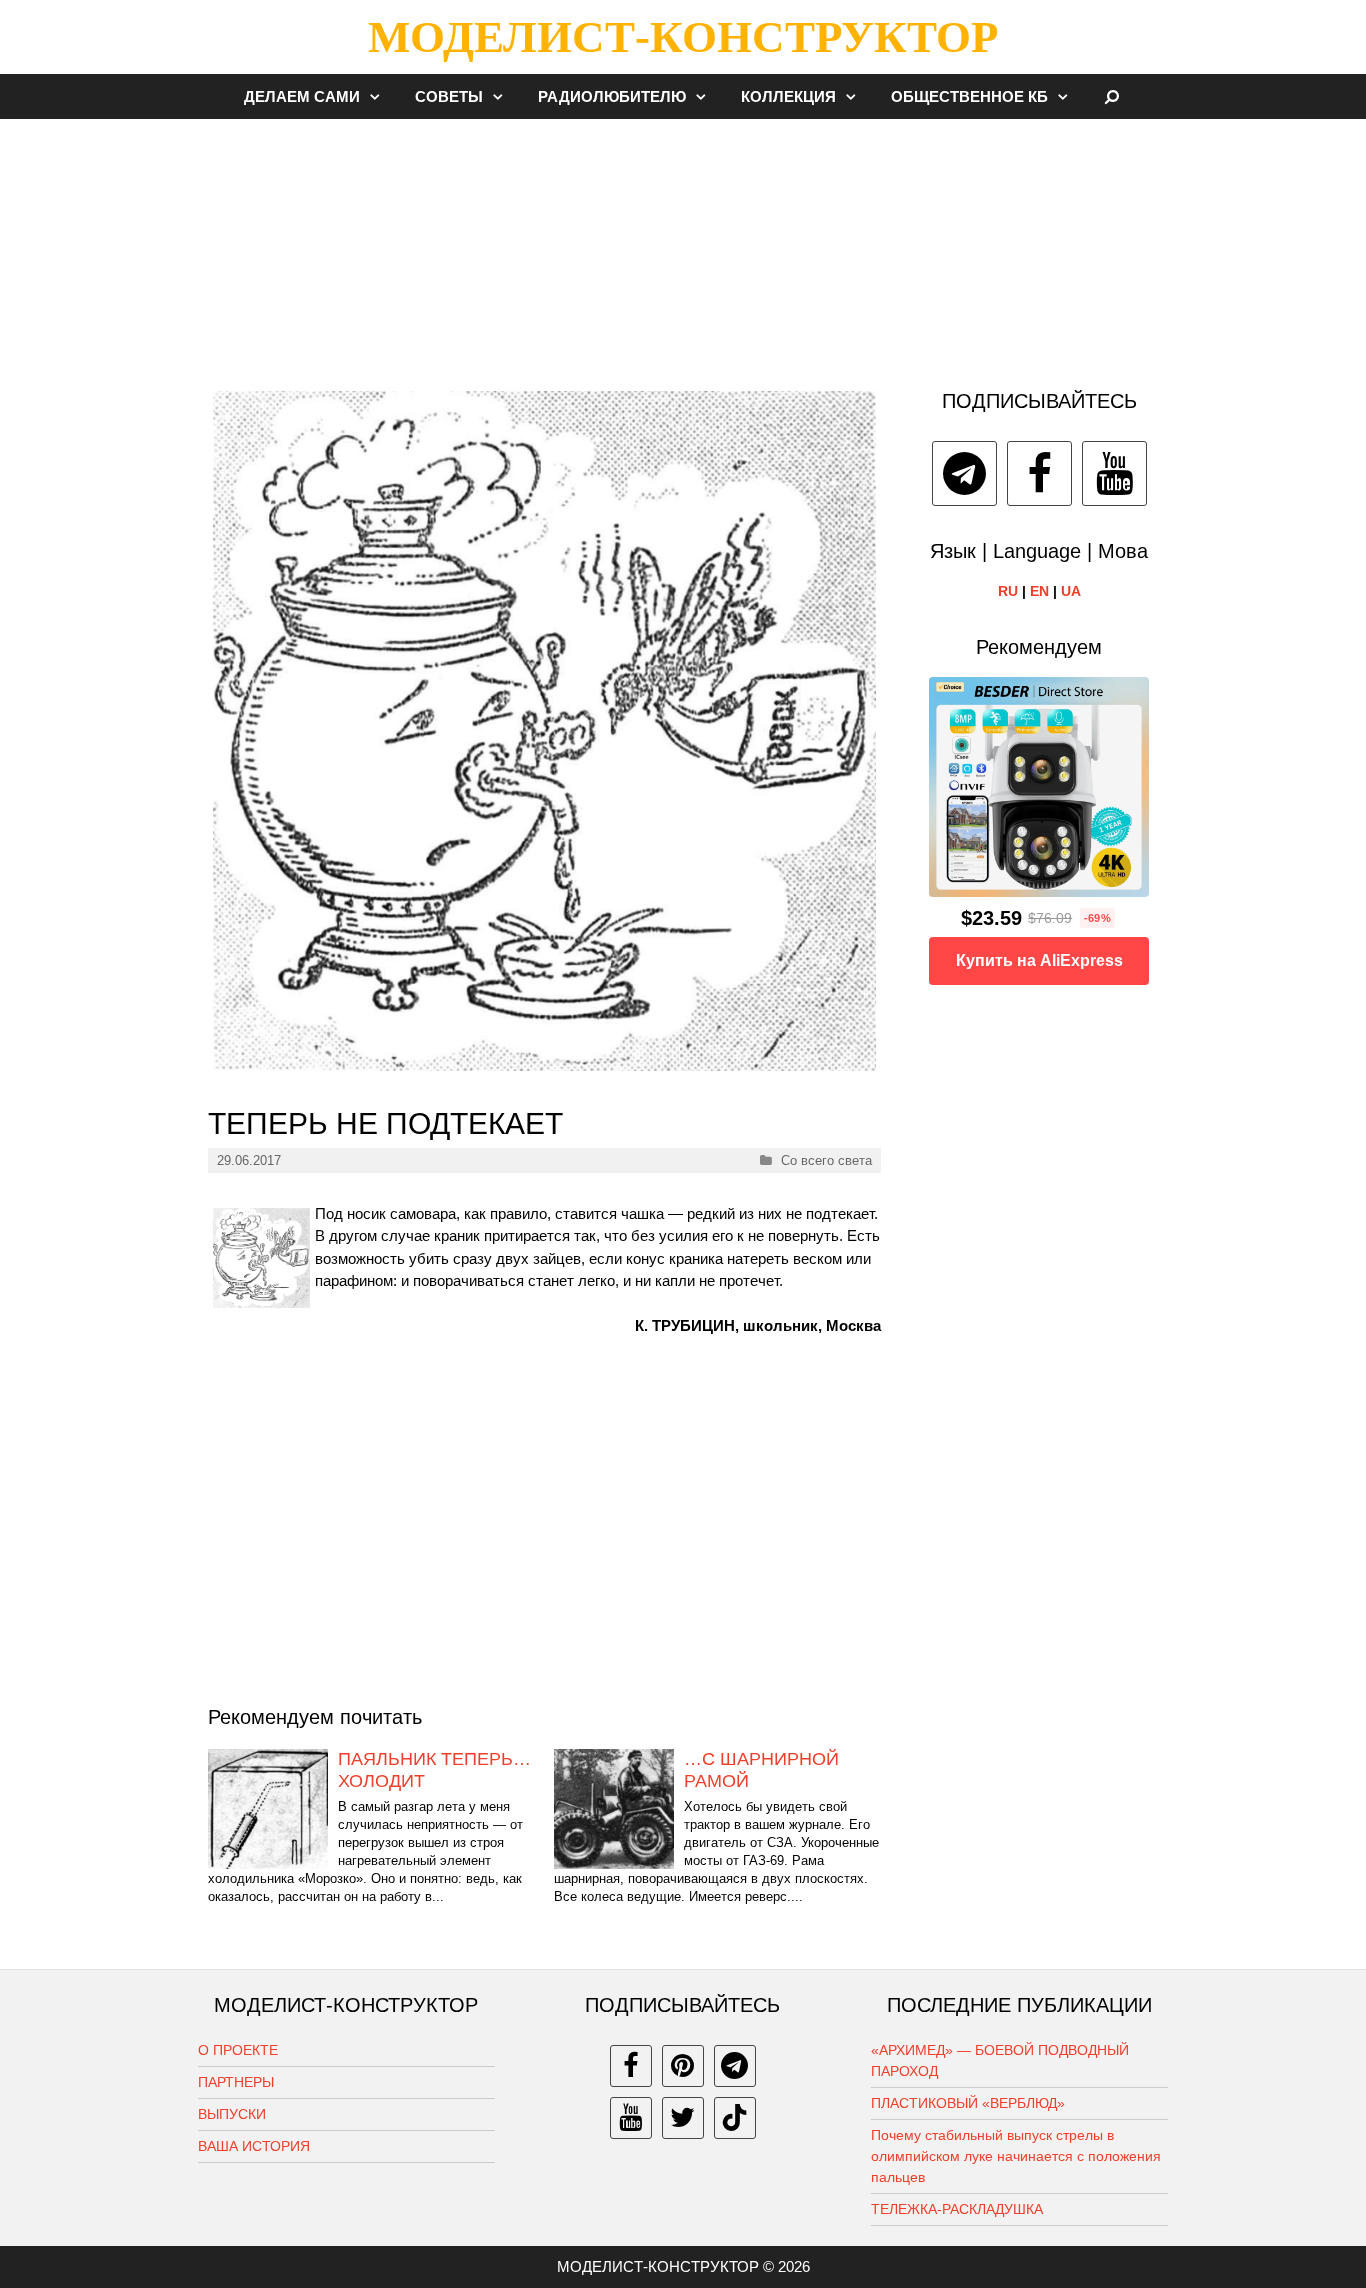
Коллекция (788, 96)
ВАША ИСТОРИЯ (254, 2146)
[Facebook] (1039, 473)
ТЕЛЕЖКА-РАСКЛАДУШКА (957, 2209)
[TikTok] (735, 2118)
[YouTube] (1114, 473)
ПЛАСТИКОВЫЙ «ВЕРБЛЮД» (968, 2103)
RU (1008, 591)
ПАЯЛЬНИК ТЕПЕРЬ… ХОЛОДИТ (434, 1770)
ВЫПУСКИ (232, 2114)
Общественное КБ (969, 96)
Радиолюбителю (612, 96)
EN (1039, 591)
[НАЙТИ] (1112, 96)
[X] (683, 2118)
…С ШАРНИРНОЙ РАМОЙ (761, 1770)
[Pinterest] (683, 2066)
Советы (449, 96)
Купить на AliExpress (1039, 960)
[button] (380, 96)
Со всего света (826, 1160)
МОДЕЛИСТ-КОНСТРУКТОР (683, 37)
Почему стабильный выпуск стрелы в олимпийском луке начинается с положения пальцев (1016, 2156)
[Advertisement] (683, 244)
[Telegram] (964, 473)
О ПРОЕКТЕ (238, 2050)
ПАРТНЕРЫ (236, 2082)
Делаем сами (302, 96)
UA (1071, 591)
